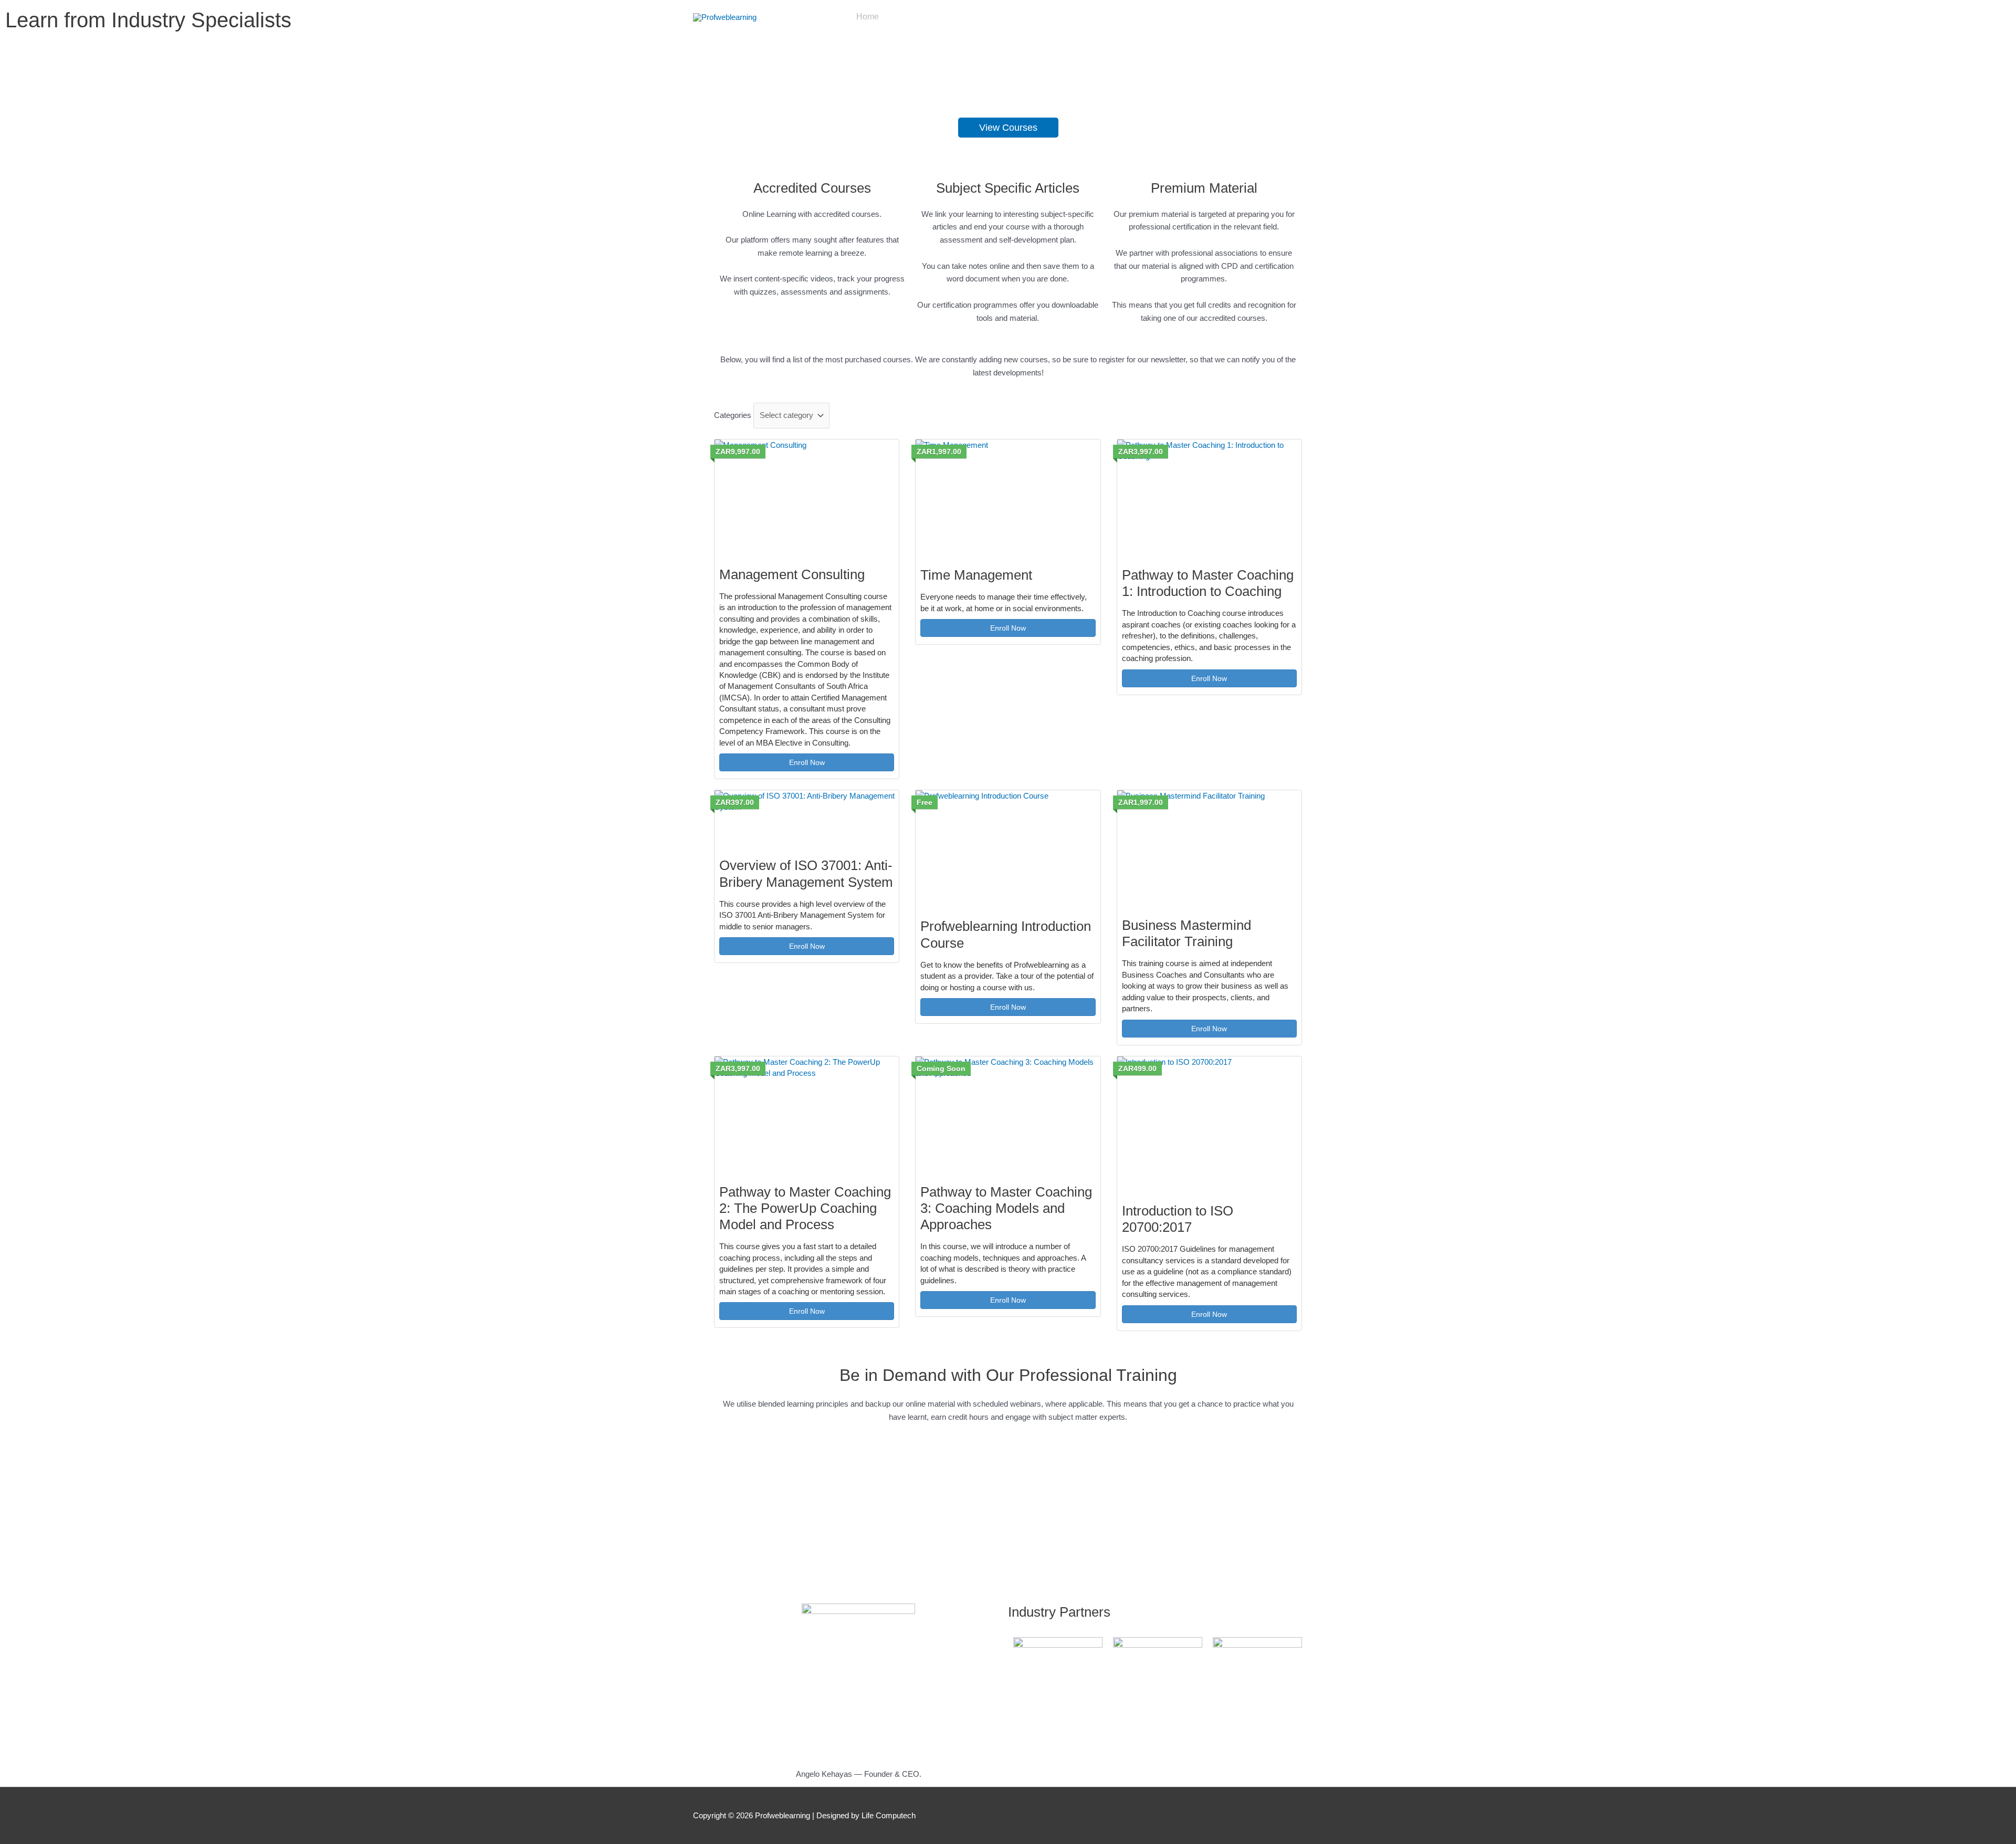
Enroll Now (807, 762)
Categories (733, 415)
